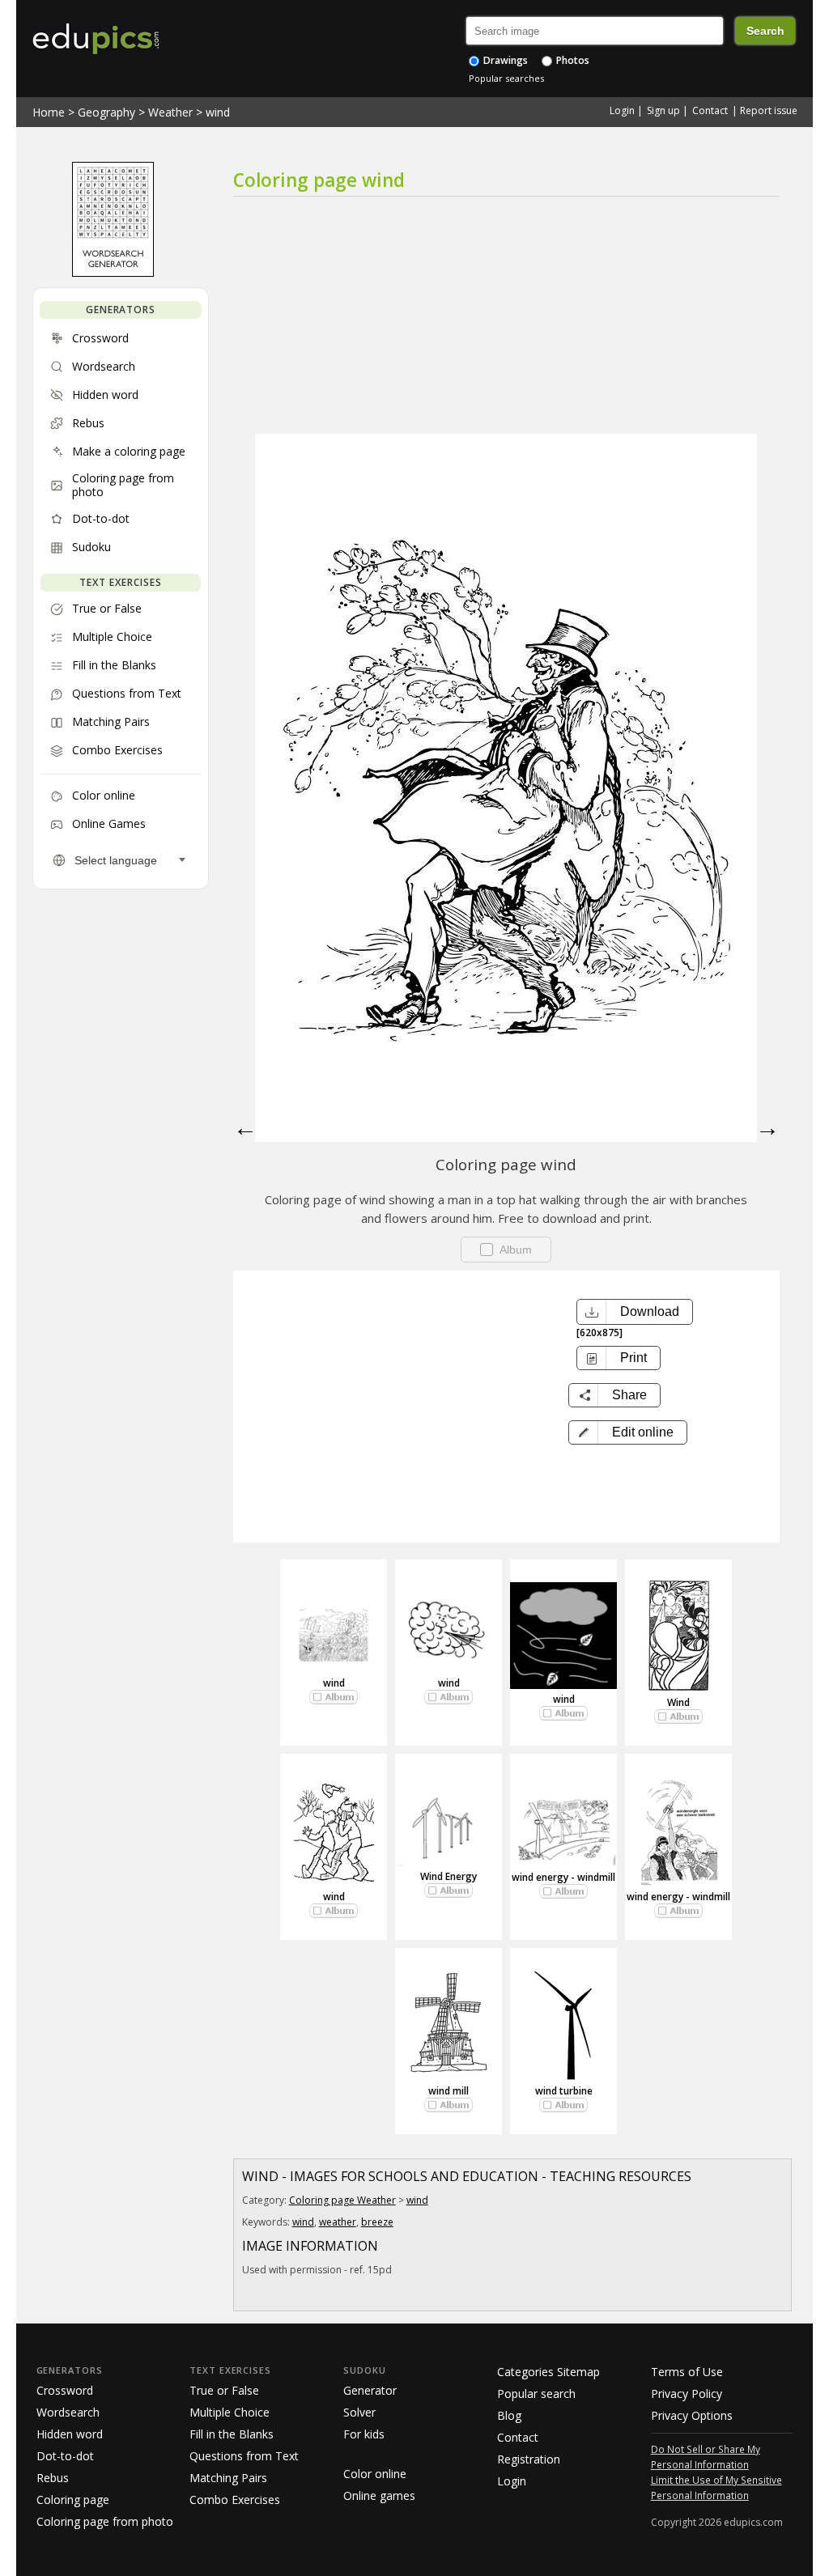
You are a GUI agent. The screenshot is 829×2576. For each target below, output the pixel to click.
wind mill (449, 2091)
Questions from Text (244, 2456)
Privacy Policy (687, 2394)
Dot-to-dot (65, 2456)
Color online (375, 2474)
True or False (224, 2390)
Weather (170, 112)
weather (338, 2222)
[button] (628, 1432)
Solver (359, 2412)
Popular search (536, 2394)
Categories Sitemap (548, 2372)
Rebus (53, 2478)
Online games (379, 2495)
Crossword (65, 2390)
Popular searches (506, 78)
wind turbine (564, 2091)
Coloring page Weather (342, 2200)
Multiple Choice (230, 2412)
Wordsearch (68, 2412)
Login (622, 110)
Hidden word (70, 2434)
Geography (106, 112)
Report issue (769, 110)
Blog (509, 2415)
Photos (572, 60)
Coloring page (73, 2500)
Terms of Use (687, 2372)
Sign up (663, 110)
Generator (370, 2390)
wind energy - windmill (563, 1877)
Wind (678, 1702)
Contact (710, 110)
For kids (364, 2434)
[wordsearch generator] (113, 273)
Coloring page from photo (105, 2521)
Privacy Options (692, 2415)
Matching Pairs (228, 2478)
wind (218, 112)
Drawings (504, 60)
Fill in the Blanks (232, 2434)
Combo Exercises (235, 2500)
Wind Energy (449, 1876)
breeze (377, 2222)
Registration (529, 2459)
